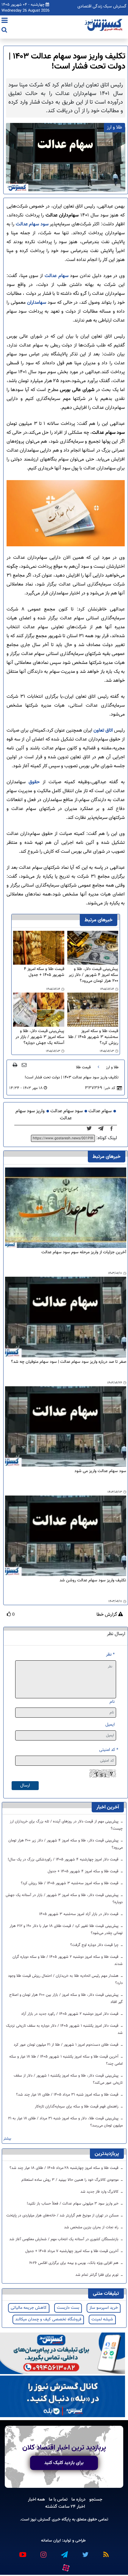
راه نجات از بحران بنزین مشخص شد (92, 2227)
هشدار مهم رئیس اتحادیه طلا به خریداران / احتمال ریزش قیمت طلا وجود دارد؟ (65, 1980)
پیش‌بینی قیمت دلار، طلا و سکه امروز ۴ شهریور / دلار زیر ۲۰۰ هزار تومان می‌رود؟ (93, 975)
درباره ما (78, 2499)
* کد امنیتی (109, 1750)
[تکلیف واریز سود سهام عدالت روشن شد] (66, 1536)
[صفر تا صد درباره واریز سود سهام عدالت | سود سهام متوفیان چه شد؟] (66, 1317)
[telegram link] (64, 2552)
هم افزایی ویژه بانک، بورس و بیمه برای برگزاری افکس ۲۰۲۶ (74, 2263)
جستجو (96, 2499)
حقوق (34, 782)
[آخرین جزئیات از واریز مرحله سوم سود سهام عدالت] (66, 1208)
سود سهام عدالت (32, 224)
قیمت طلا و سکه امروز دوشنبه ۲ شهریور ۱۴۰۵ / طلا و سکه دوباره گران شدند (68, 1961)
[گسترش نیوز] (104, 25)
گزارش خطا (107, 1615)
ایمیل (110, 1725)
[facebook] (113, 1129)
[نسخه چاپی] (15, 1065)
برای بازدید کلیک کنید (64, 2463)
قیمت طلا (83, 1067)
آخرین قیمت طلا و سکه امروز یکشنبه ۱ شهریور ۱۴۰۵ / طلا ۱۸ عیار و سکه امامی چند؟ (66, 2060)
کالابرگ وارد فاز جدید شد (100, 2192)
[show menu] (5, 21)
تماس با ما (58, 2499)
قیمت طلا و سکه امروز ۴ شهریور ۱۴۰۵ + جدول (44, 972)
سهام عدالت (56, 276)
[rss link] (106, 2552)
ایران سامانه (51, 2541)
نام (112, 1702)
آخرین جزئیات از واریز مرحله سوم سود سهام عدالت (84, 1253)
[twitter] (91, 1129)
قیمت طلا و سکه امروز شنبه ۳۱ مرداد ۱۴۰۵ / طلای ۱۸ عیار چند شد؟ (68, 2095)
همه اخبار (36, 2499)
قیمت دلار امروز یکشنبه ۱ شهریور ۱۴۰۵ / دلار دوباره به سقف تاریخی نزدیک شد (64, 2029)
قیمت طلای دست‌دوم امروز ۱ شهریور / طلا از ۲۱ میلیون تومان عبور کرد (67, 2045)
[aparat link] (65, 2567)
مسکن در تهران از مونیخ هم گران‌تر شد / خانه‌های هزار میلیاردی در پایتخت (63, 2216)
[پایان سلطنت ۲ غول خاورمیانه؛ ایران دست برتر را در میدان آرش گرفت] (103, 1129)
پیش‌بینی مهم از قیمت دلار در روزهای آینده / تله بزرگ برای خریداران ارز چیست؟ (66, 1825)
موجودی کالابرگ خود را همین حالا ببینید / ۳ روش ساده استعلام (71, 2180)
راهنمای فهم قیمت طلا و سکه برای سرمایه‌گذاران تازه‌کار (77, 2107)
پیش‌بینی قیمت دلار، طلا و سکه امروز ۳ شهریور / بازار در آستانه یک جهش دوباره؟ (40, 1037)
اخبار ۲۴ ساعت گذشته (65, 2507)
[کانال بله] (63, 2397)
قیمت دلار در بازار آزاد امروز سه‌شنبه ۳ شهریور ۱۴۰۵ (79, 1914)
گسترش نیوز (40, 2519)
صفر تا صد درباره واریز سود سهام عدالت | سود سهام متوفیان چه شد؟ (69, 1362)
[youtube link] (22, 2552)
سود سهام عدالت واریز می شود (100, 1471)
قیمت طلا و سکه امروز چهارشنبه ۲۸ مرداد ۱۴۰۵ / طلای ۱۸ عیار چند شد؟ (65, 2168)
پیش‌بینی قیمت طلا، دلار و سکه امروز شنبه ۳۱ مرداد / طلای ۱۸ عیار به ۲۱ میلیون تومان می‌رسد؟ (65, 2122)
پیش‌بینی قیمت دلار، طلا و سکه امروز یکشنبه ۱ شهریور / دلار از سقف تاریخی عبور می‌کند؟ (68, 2079)
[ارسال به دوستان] (24, 1065)
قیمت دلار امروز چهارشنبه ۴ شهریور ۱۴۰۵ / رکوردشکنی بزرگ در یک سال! (64, 1860)
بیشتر (7, 2139)
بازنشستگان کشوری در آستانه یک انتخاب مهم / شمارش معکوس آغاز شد (64, 2239)
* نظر (110, 1655)
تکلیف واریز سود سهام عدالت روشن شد (93, 1581)
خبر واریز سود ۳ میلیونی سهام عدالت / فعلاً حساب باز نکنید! (73, 2204)
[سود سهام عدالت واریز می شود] (66, 1427)
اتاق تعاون (103, 731)
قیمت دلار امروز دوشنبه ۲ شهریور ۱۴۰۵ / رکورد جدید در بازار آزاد (70, 2014)
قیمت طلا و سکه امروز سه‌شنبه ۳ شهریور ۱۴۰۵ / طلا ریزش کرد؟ (93, 1037)
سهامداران (36, 303)
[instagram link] (43, 2552)
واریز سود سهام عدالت (44, 1115)
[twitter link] (85, 2552)
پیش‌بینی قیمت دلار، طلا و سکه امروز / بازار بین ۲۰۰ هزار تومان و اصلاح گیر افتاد (66, 1999)
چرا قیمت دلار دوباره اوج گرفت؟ (95, 1945)
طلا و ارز (112, 1067)
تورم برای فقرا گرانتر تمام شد (97, 2275)
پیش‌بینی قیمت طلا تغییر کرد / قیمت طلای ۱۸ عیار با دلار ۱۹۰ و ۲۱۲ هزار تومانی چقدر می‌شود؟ (66, 1930)
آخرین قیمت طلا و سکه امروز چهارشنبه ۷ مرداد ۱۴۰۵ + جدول (72, 2251)
